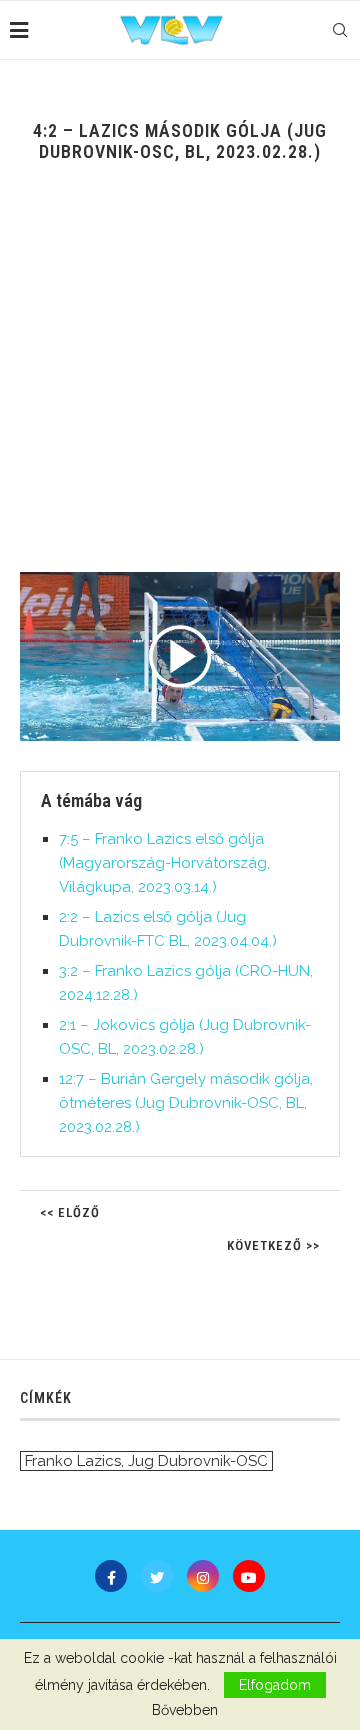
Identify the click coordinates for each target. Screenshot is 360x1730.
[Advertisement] (180, 382)
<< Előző (70, 1212)
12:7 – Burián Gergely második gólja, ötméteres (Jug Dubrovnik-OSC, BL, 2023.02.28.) (186, 1103)
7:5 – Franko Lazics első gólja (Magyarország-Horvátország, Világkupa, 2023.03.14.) (164, 863)
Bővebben (185, 1710)
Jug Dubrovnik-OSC (198, 1461)
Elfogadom (275, 1685)
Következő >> (273, 1245)
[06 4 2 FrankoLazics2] (180, 656)
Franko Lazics (73, 1461)
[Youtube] (249, 1576)
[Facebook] (111, 1576)
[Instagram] (203, 1576)
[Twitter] (157, 1576)
